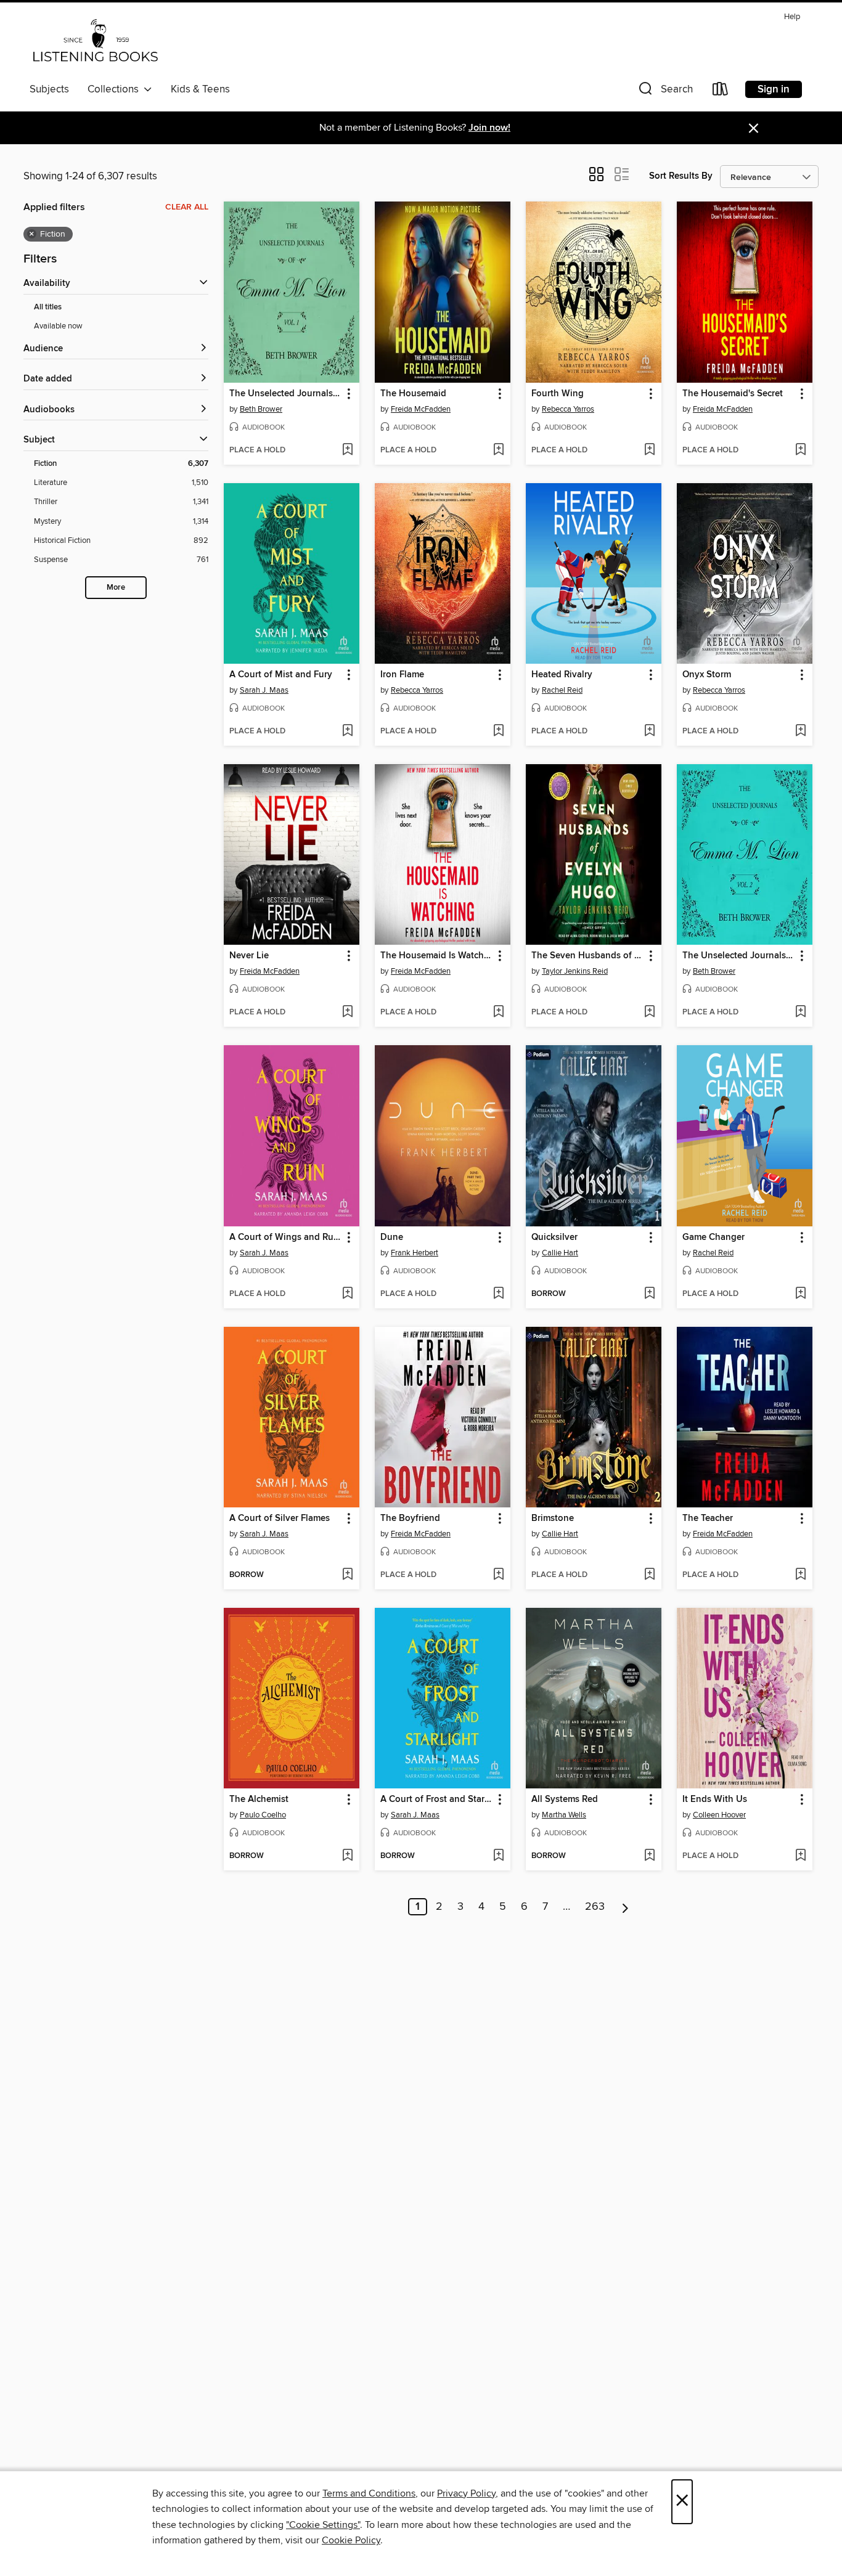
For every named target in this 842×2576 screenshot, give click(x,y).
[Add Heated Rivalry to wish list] (649, 732)
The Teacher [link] (708, 1518)
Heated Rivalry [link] (562, 675)
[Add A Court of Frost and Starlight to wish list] (498, 1856)
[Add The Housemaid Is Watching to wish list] (498, 1013)
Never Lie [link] (249, 956)
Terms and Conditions (369, 2493)
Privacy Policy (466, 2493)
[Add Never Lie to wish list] (347, 1013)
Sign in (774, 89)
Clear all (187, 207)
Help (792, 17)
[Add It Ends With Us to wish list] (800, 1856)
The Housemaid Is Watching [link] (437, 956)
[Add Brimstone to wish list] (649, 1575)
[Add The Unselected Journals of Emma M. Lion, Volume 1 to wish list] (347, 450)
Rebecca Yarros (568, 409)
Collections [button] (116, 89)
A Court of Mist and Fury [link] (281, 675)
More (116, 588)
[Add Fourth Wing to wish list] (649, 450)
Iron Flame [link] (402, 675)
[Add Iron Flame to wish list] (498, 732)
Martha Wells (564, 1815)
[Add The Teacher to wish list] (800, 1575)
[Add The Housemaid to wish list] (498, 450)
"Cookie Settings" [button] (323, 2525)
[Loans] (721, 92)
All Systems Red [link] (565, 1800)
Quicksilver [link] (554, 1237)
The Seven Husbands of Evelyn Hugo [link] (588, 956)
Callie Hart (560, 1253)
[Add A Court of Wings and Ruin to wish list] (347, 1294)
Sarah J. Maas (264, 690)
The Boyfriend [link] (410, 1518)
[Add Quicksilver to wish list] (649, 1294)
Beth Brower (261, 409)
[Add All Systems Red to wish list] (649, 1856)
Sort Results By (681, 176)
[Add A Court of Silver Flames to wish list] (347, 1575)
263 (595, 1907)
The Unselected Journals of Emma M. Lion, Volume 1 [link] (286, 394)
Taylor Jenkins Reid (575, 971)
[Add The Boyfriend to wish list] (498, 1575)
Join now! (489, 128)
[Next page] (625, 1907)
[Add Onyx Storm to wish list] (800, 732)
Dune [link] (392, 1237)
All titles (48, 307)
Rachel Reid (562, 690)
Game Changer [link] (713, 1237)
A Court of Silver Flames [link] (280, 1518)
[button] (664, 92)
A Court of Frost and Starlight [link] (437, 1800)
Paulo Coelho (263, 1815)
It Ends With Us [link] (715, 1800)
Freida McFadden (421, 409)
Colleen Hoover (719, 1815)
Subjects (49, 89)
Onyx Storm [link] (707, 675)
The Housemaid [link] (413, 394)
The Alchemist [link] (259, 1800)
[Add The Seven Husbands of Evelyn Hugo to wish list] (649, 1013)
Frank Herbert (415, 1253)
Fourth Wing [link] (558, 394)
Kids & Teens (200, 89)
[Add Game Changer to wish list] (800, 1294)
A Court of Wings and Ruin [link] (285, 1237)
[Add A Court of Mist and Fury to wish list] (347, 732)
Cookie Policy (351, 2540)
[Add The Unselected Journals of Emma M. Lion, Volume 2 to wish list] (800, 1013)
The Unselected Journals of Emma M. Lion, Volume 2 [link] (739, 956)
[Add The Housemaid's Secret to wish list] (800, 450)
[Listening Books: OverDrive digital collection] (95, 43)
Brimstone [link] (553, 1518)
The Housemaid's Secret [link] (733, 394)
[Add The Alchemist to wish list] (347, 1856)
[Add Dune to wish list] (498, 1294)
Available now (58, 326)
